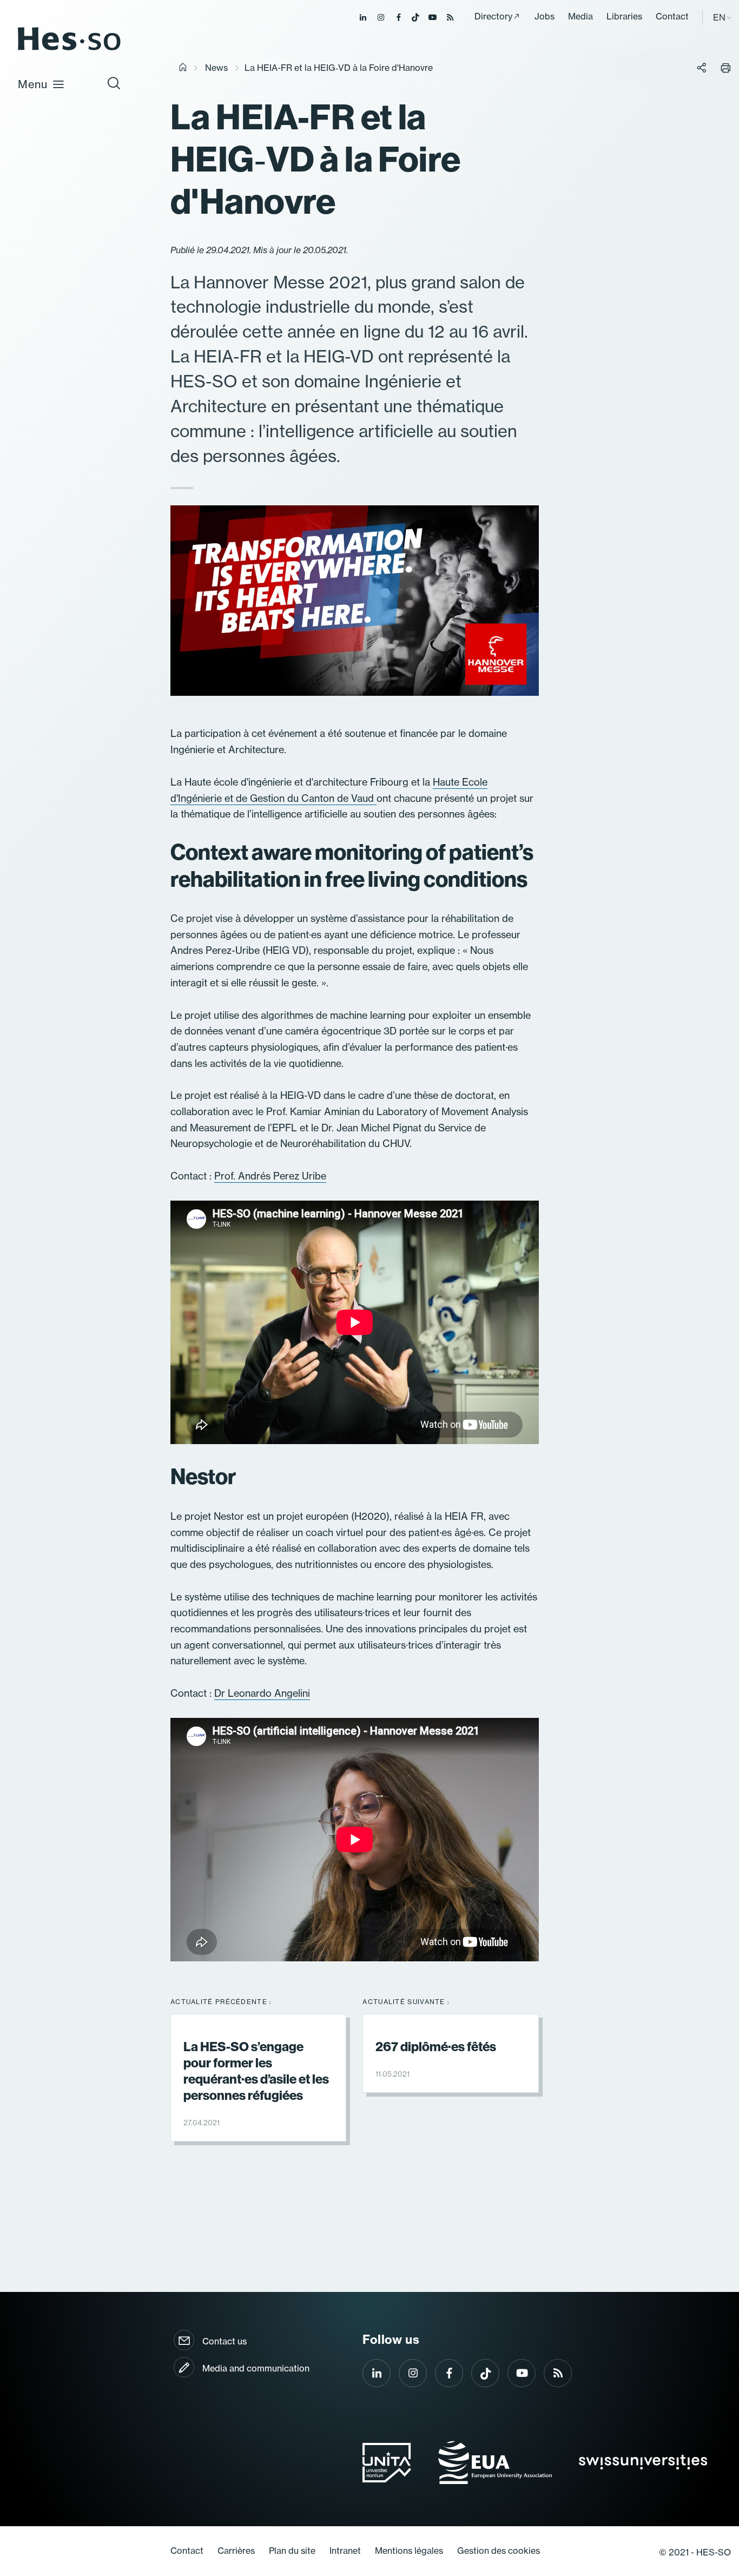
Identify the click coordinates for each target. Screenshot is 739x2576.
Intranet (345, 2551)
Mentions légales (409, 2551)
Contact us (225, 2341)
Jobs (545, 16)
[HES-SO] (69, 50)
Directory (493, 16)
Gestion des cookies (499, 2551)
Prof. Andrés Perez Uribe (270, 1176)
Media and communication (256, 2368)
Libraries (624, 16)
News (216, 68)
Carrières (236, 2551)
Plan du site (292, 2551)
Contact (672, 16)
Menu (33, 84)
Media (580, 16)
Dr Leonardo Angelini (262, 1693)
